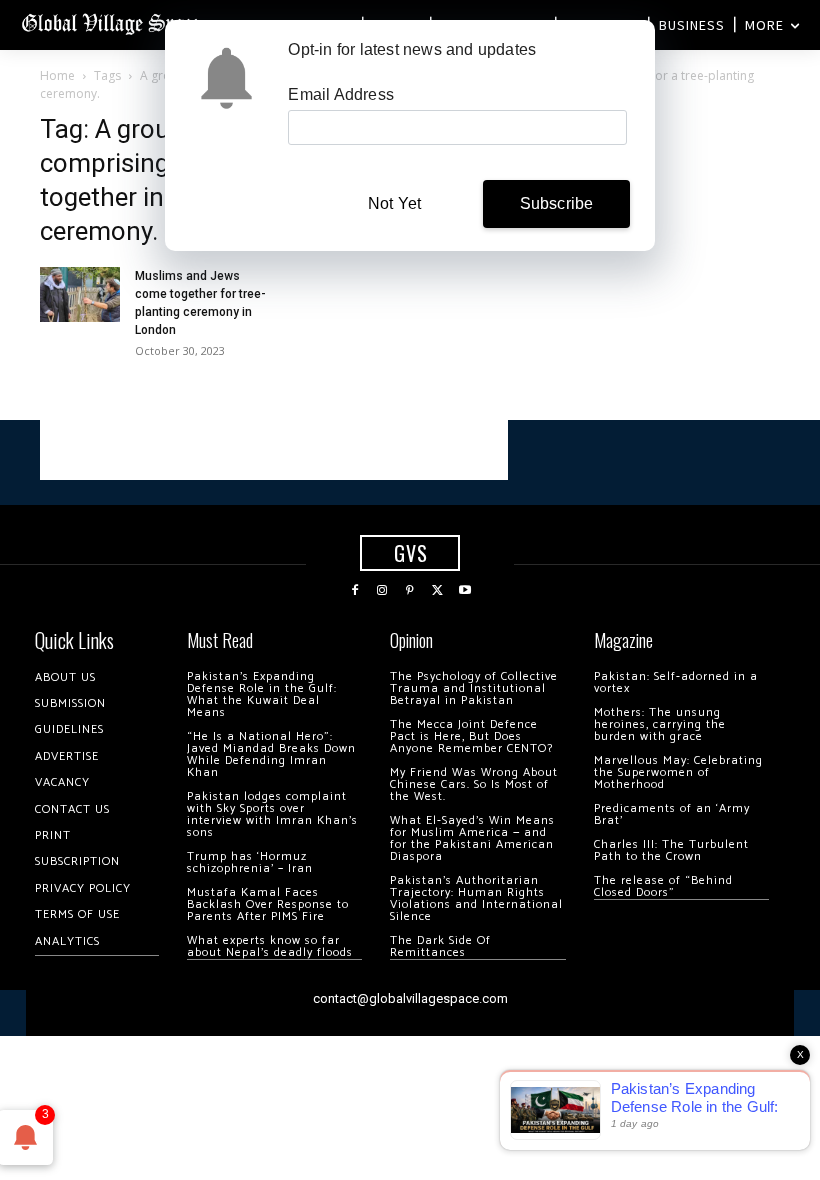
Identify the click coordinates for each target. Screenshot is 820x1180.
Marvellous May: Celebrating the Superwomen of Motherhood (678, 772)
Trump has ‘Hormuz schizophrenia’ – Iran (250, 862)
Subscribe (557, 203)
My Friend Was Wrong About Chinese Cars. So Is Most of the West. (474, 784)
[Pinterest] (410, 591)
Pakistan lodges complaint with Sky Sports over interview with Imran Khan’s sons (272, 814)
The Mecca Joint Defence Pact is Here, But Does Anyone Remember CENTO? (471, 736)
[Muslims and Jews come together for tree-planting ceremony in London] (80, 294)
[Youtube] (465, 591)
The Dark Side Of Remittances (440, 946)
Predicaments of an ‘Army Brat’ (672, 814)
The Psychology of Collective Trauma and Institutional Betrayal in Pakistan (474, 688)
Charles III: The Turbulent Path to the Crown (671, 850)
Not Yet (394, 203)
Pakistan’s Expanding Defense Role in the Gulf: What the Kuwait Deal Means (262, 694)
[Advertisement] (274, 450)
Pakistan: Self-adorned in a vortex (676, 682)
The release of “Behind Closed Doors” (663, 886)
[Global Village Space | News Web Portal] (112, 22)
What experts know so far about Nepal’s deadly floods (270, 946)
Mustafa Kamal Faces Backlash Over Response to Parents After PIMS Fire (268, 904)
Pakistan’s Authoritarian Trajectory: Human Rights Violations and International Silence (476, 898)
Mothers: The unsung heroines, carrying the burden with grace (660, 724)
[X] (438, 591)
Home (57, 75)
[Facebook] (355, 591)
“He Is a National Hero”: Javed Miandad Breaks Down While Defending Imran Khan (271, 754)
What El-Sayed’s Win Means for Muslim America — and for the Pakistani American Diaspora (472, 838)
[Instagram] (383, 591)
